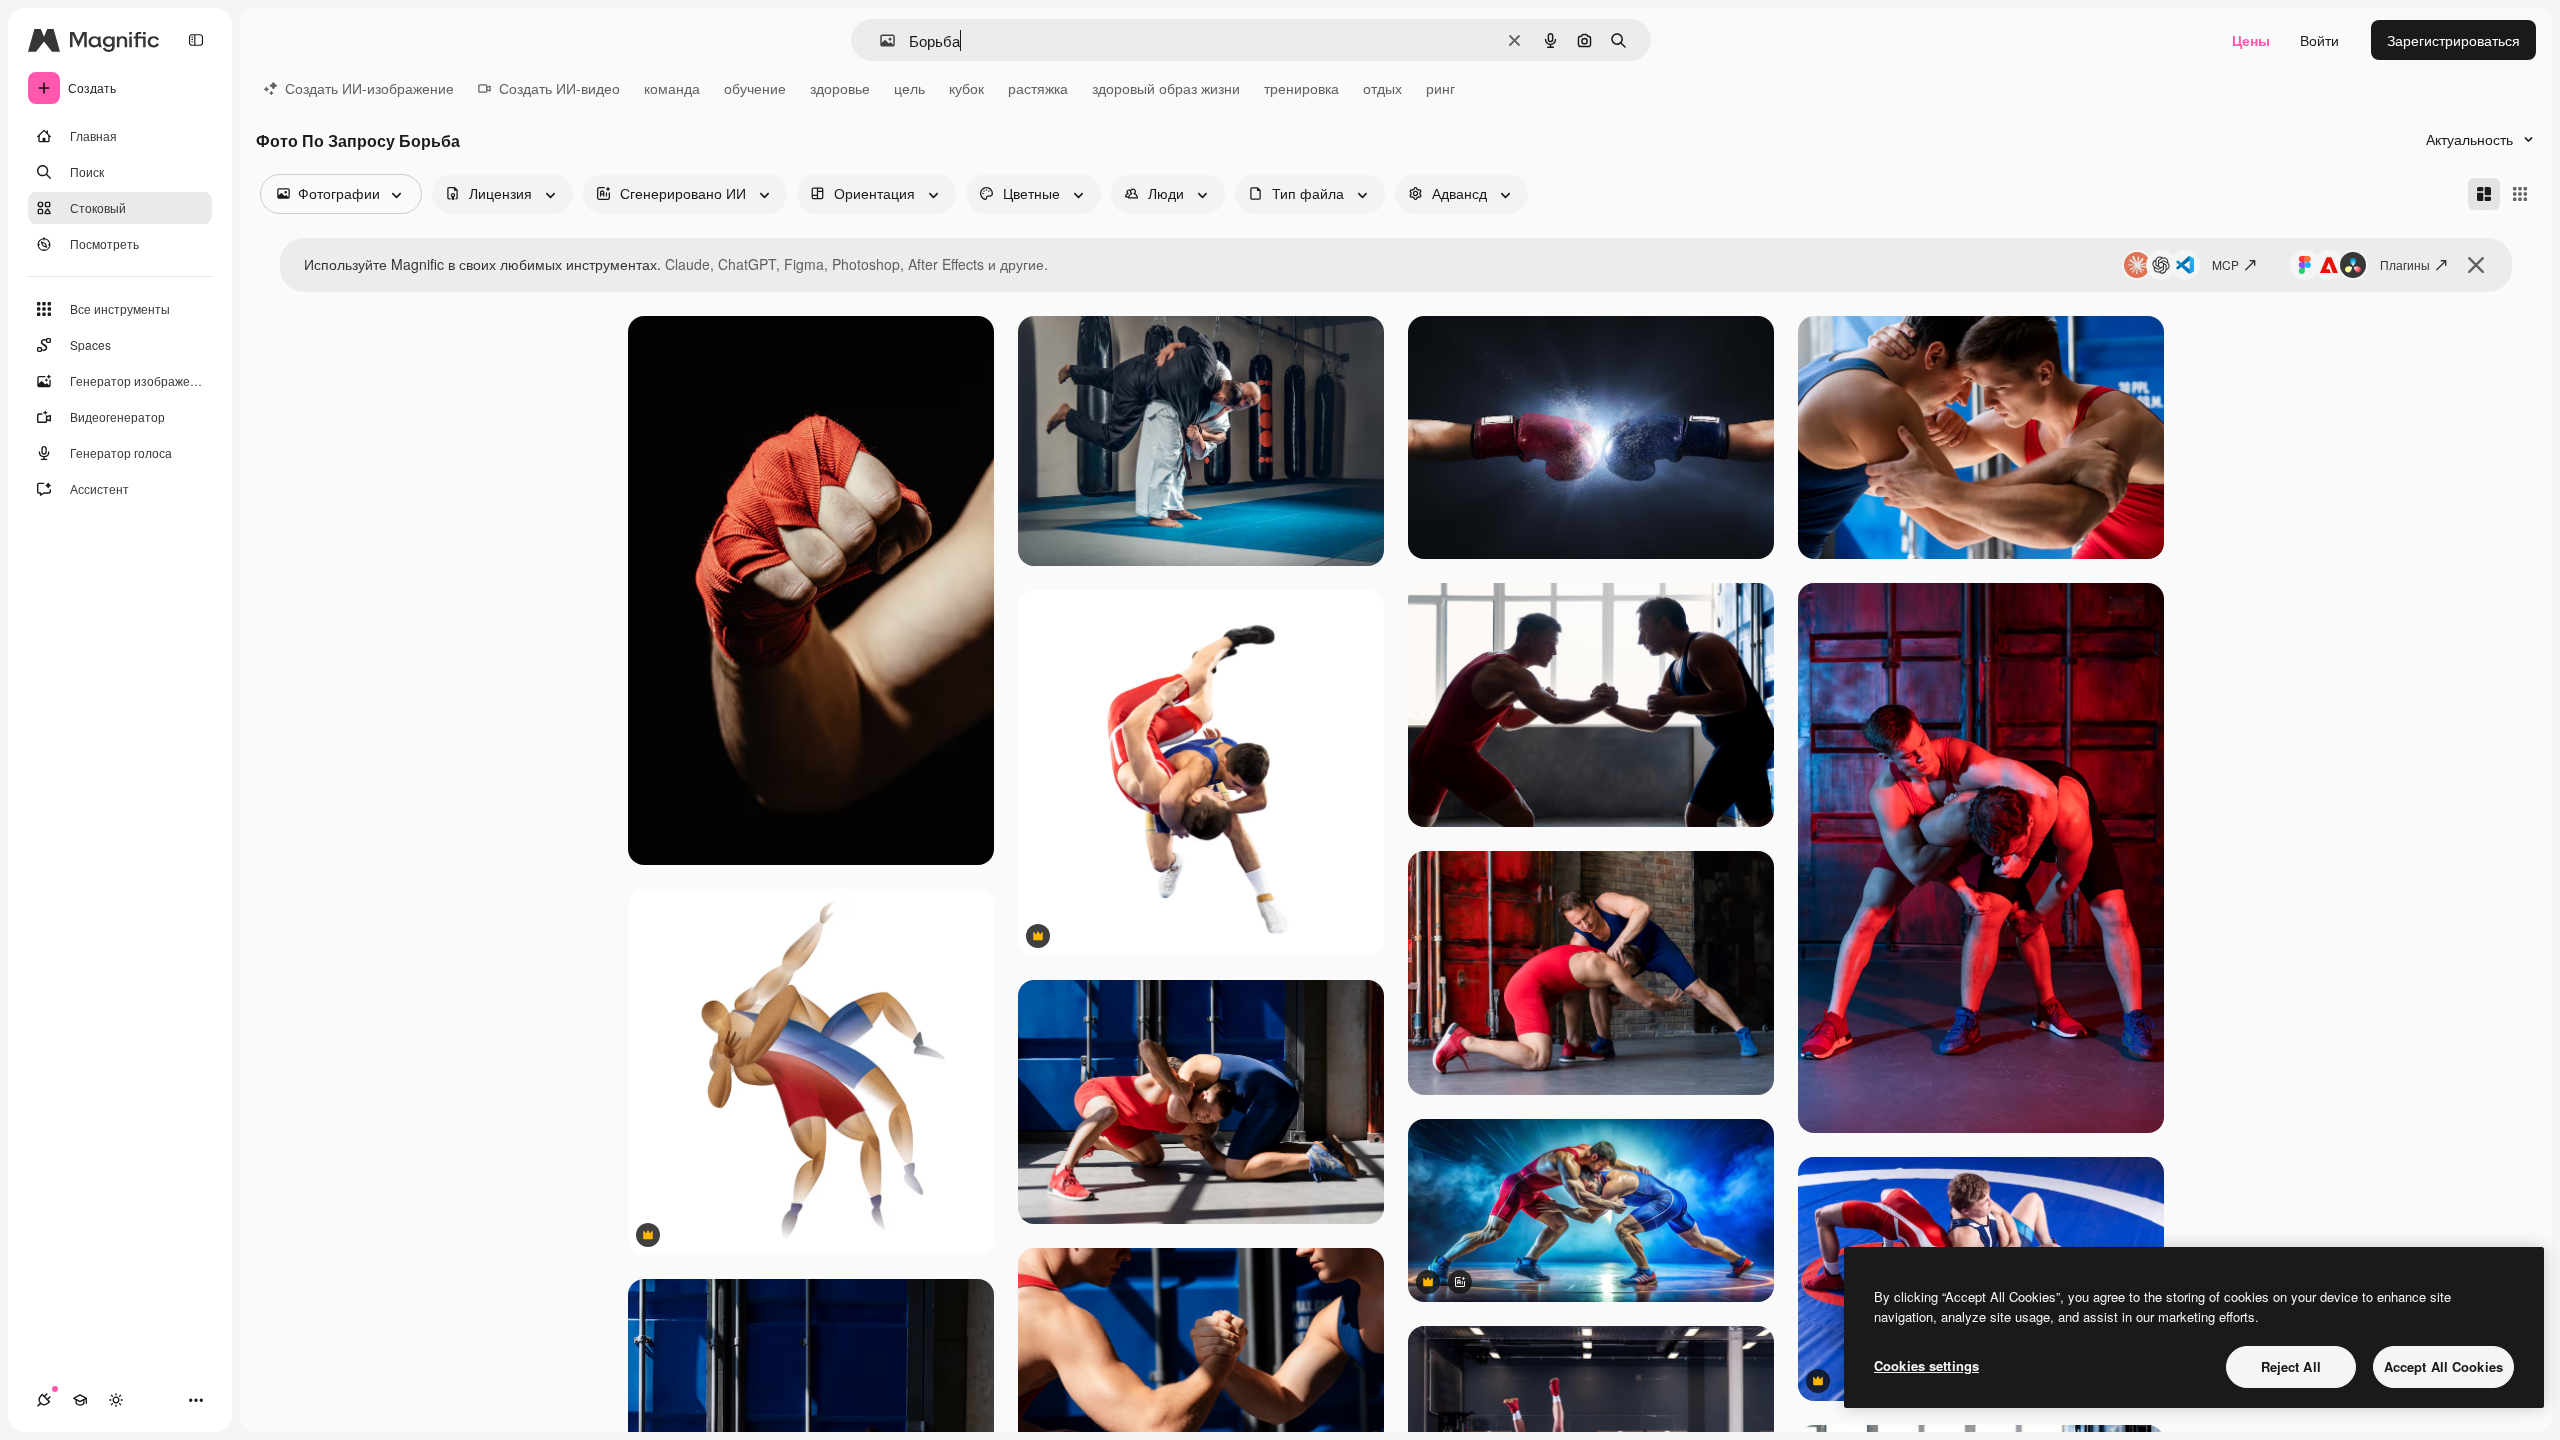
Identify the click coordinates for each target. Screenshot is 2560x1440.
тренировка (1301, 88)
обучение (755, 88)
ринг (1440, 88)
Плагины (2405, 264)
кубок (966, 88)
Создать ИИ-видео (559, 88)
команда (672, 88)
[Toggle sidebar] (196, 40)
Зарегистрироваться (2453, 40)
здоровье (840, 88)
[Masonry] (2484, 194)
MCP (2225, 264)
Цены (2251, 40)
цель (909, 88)
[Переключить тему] (116, 1400)
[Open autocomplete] (879, 40)
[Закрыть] (2476, 265)
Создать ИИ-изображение (369, 88)
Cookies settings (1926, 1365)
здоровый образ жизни (1166, 88)
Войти (2319, 40)
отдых (1382, 88)
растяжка (1038, 88)
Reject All (2291, 1366)
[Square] (2520, 194)
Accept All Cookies (2443, 1366)
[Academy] (80, 1400)
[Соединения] (44, 1400)
